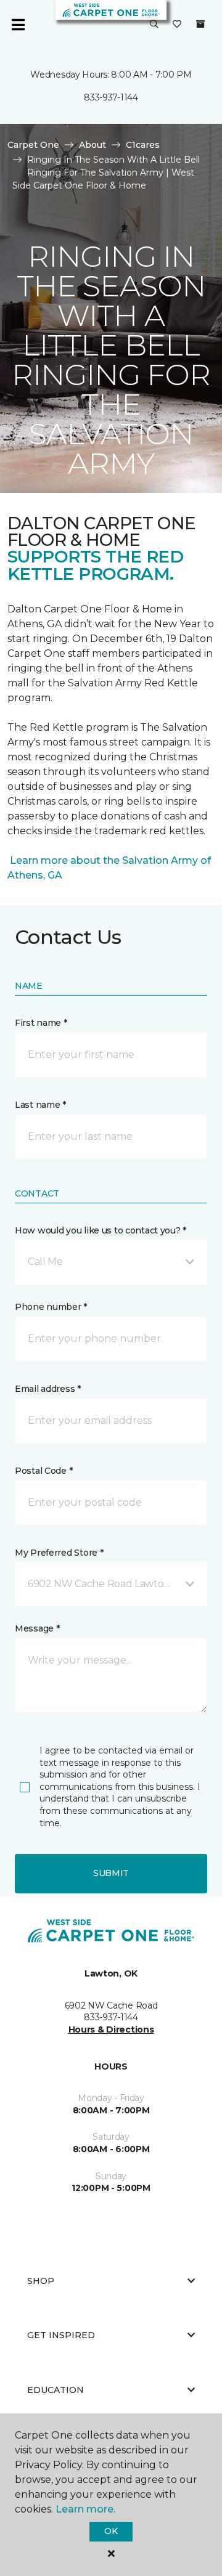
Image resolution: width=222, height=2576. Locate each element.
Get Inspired (61, 2335)
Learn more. (85, 2509)
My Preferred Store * (59, 1553)
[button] (154, 25)
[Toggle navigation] (18, 25)
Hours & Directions (111, 2030)
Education (55, 2390)
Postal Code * (43, 1471)
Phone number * (51, 1307)
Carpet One (33, 145)
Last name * (40, 1105)
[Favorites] (177, 25)
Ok (111, 2531)
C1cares (143, 145)
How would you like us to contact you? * (101, 1230)
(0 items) (200, 24)
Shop (41, 2281)
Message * (37, 1628)
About (92, 145)
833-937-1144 (111, 97)
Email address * (48, 1389)
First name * (41, 1023)
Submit (111, 1873)
